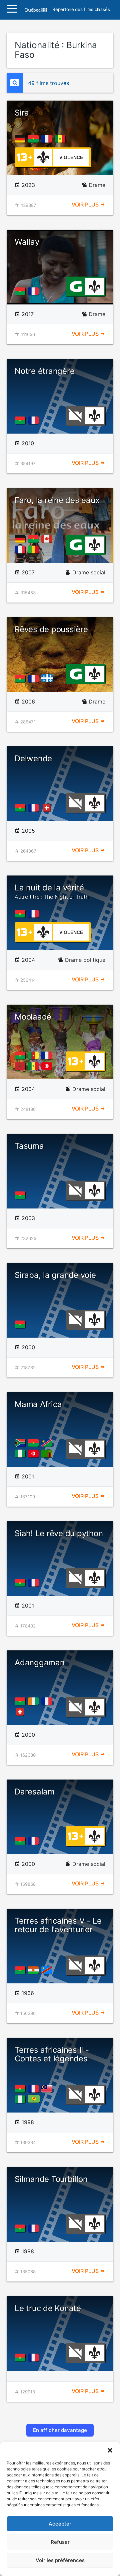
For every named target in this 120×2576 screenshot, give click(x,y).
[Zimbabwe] (48, 1454)
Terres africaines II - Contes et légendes (52, 2054)
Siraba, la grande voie (55, 1275)
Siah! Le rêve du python (59, 1533)
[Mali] (35, 549)
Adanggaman (40, 1662)
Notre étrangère (44, 371)
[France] (48, 139)
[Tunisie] (48, 1066)
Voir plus (86, 205)
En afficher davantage (60, 2430)
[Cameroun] (35, 1055)
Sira (22, 113)
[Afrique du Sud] (21, 1443)
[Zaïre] (35, 2099)
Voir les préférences (60, 2560)
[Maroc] (21, 1066)
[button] (110, 2450)
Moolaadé (33, 1017)
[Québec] (49, 679)
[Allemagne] (21, 139)
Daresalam (35, 1792)
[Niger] (35, 1970)
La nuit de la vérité (51, 891)
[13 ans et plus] (24, 157)
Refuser (60, 2542)
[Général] (75, 286)
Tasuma (29, 1146)
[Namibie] (48, 1443)
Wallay (27, 242)
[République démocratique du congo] (48, 1970)
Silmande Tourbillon (51, 2179)
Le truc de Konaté (48, 2308)
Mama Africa (38, 1404)
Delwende (33, 758)
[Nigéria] (21, 1454)
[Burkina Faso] (35, 139)
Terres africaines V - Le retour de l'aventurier (58, 1925)
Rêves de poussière (51, 629)
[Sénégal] (61, 139)
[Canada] (48, 539)
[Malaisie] (48, 2089)
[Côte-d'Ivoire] (35, 1701)
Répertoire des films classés (81, 10)
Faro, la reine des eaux (57, 500)
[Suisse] (48, 808)
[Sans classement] (75, 415)
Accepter (60, 2524)
